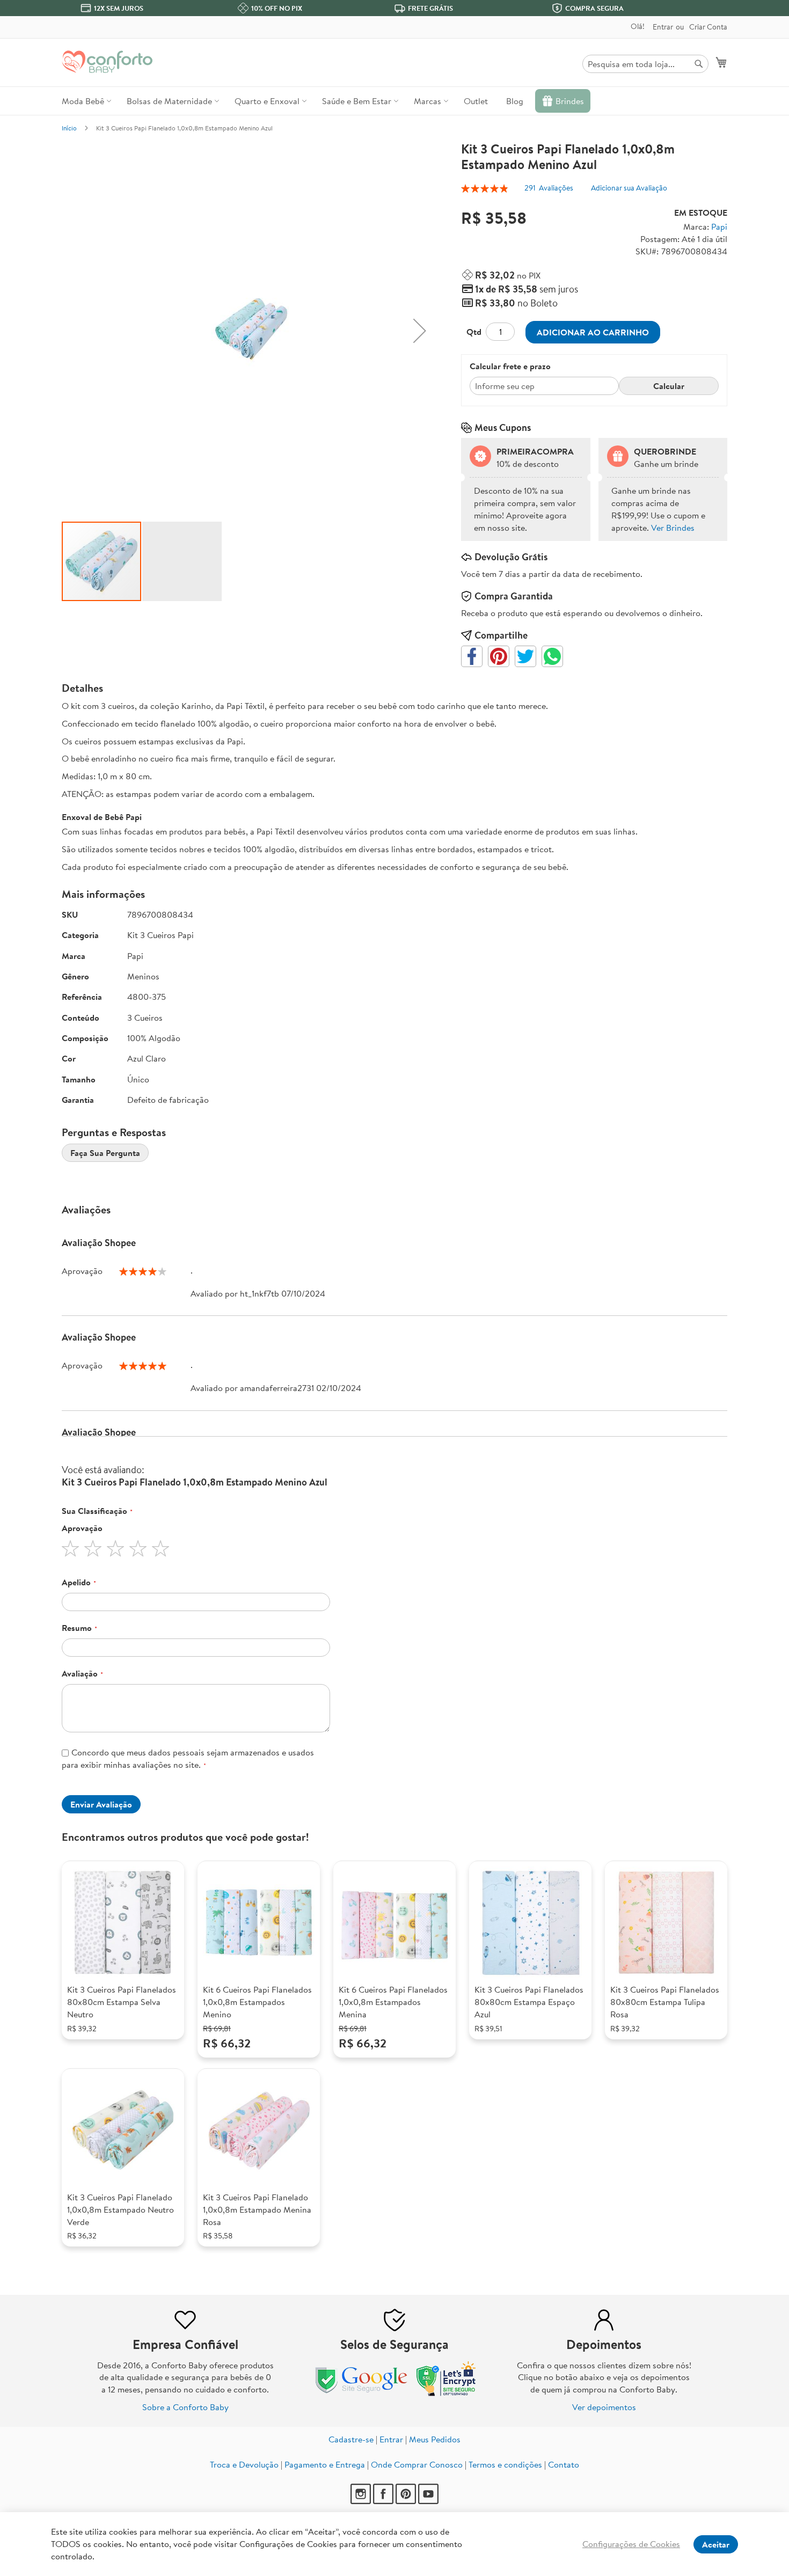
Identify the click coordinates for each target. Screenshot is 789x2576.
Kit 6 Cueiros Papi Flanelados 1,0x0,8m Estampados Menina (393, 2002)
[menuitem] (85, 101)
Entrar (663, 27)
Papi (719, 226)
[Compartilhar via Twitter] (525, 656)
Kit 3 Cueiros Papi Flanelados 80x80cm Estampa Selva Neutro (122, 2002)
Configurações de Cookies (631, 2544)
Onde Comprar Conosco (417, 2464)
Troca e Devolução (244, 2464)
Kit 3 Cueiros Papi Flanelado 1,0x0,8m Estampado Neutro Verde (120, 2209)
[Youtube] (428, 2501)
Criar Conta (708, 27)
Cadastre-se (351, 2439)
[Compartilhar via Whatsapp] (552, 656)
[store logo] (107, 62)
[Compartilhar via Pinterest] (499, 656)
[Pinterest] (406, 2501)
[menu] (394, 101)
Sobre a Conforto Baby (185, 2407)
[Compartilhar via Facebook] (472, 656)
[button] (420, 331)
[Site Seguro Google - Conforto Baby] (362, 2394)
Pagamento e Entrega (325, 2464)
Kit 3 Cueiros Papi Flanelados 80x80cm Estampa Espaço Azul (529, 2002)
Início (69, 128)
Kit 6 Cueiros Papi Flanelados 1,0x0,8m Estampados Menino (257, 2002)
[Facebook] (383, 2501)
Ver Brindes (673, 528)
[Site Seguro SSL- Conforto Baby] (447, 2394)
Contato (564, 2464)
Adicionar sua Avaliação (629, 188)
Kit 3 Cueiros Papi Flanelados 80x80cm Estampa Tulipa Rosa (665, 2002)
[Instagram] (361, 2501)
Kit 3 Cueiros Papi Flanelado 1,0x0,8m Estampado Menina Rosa (257, 2209)
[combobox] (645, 64)
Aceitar (716, 2544)
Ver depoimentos (604, 2407)
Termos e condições (505, 2464)
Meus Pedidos (435, 2439)
